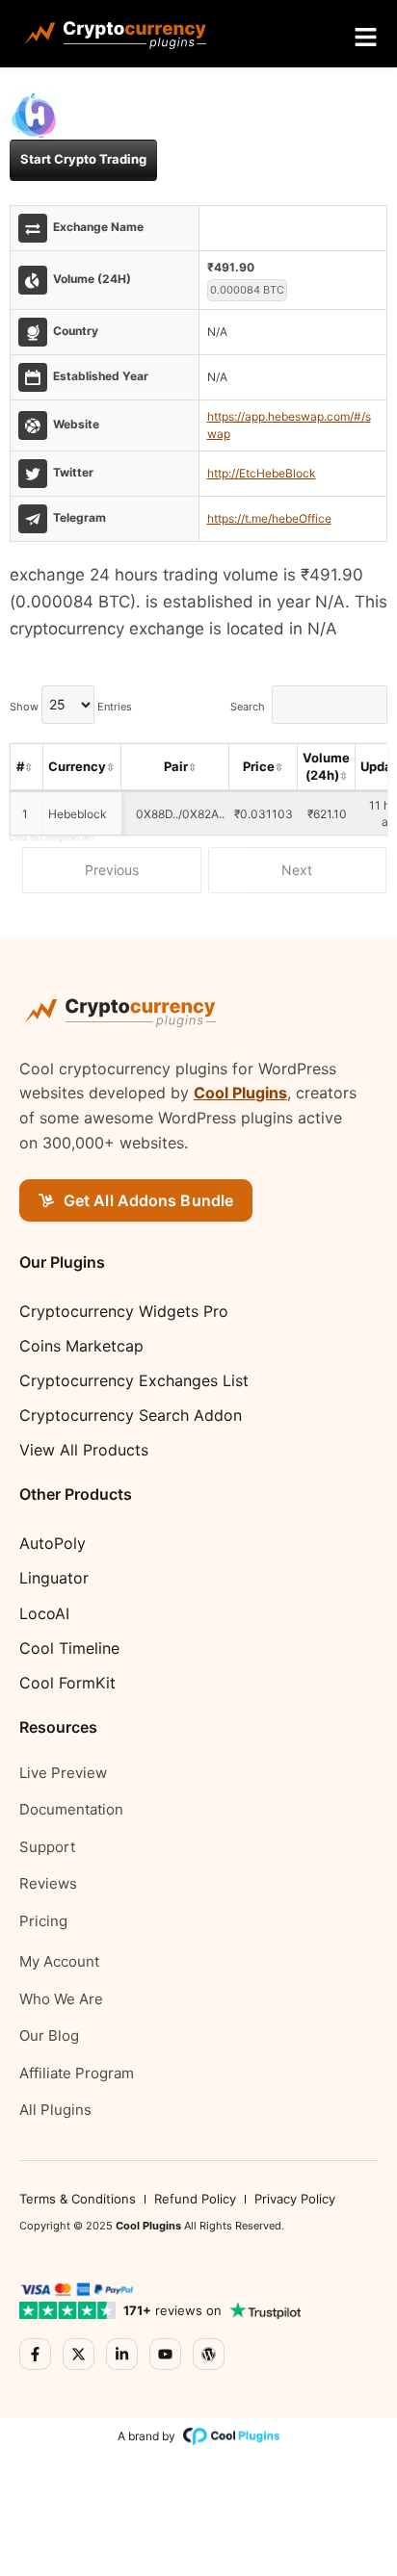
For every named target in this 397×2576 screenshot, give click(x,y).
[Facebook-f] (35, 2354)
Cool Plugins (240, 1093)
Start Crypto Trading (83, 159)
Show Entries (71, 706)
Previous (112, 870)
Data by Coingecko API (52, 837)
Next (297, 870)
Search (248, 706)
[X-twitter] (79, 2354)
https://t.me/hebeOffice (269, 518)
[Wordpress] (209, 2354)
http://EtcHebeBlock (262, 473)
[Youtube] (165, 2354)
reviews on (172, 2310)
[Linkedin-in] (122, 2354)
